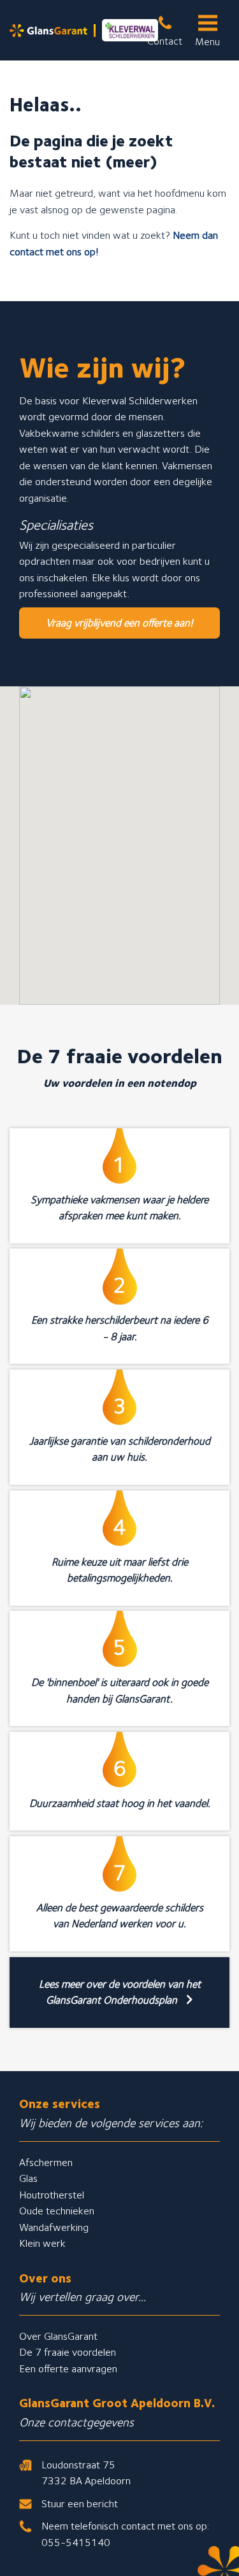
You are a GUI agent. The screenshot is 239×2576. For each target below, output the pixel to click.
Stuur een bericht (80, 2503)
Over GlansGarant (58, 2336)
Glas (28, 2178)
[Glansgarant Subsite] (84, 30)
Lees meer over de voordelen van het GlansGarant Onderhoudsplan (120, 1992)
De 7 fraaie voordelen (68, 2352)
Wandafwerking (54, 2227)
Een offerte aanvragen (68, 2368)
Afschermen (46, 2162)
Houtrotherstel (52, 2195)
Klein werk (42, 2243)
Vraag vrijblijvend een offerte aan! (119, 623)
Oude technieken (57, 2211)
